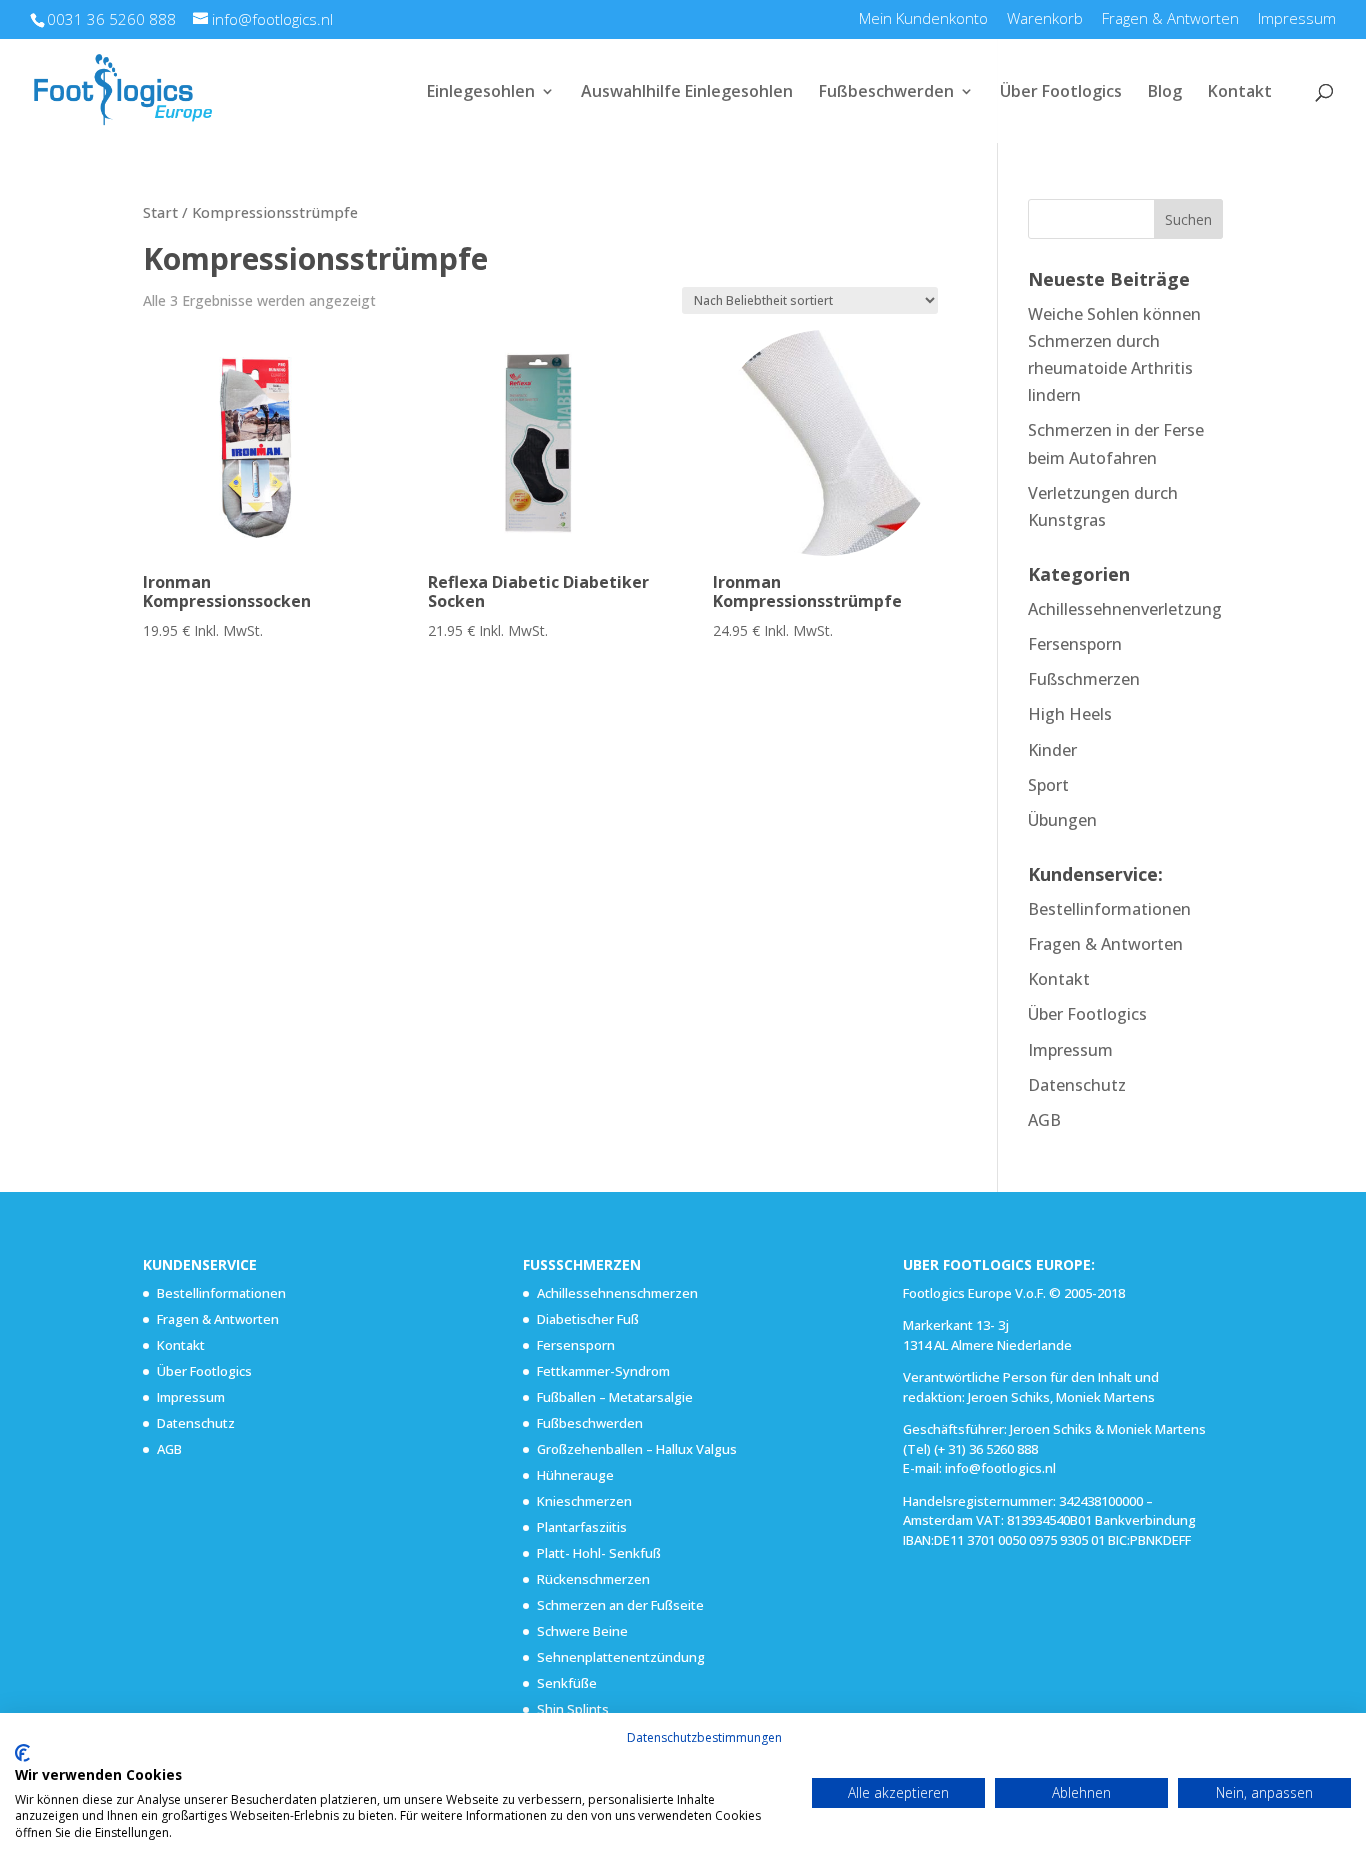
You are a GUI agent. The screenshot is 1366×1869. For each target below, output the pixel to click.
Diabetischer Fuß (588, 1319)
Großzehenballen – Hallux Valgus (637, 1449)
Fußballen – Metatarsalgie (615, 1397)
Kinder (1052, 750)
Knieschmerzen (584, 1501)
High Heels (1070, 714)
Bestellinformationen (1109, 909)
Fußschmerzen (1084, 679)
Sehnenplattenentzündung (621, 1657)
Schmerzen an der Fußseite (620, 1605)
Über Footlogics (1061, 93)
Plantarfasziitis (582, 1527)
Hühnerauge (575, 1475)
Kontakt (1240, 93)
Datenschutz (1077, 1085)
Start (160, 212)
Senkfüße (567, 1683)
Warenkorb (1045, 19)
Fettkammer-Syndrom (603, 1371)
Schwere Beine (582, 1631)
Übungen (1062, 820)
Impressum (1297, 19)
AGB (1044, 1120)
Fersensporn (1075, 644)
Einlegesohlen (481, 93)
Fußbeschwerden (886, 93)
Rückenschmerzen (593, 1579)
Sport (1048, 785)
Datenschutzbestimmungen (704, 1737)
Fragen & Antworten (1170, 19)
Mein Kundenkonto (923, 19)
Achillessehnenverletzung (1125, 609)
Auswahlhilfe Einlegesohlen (687, 93)
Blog (1165, 93)
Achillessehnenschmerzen (617, 1293)
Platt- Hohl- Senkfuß (599, 1553)
